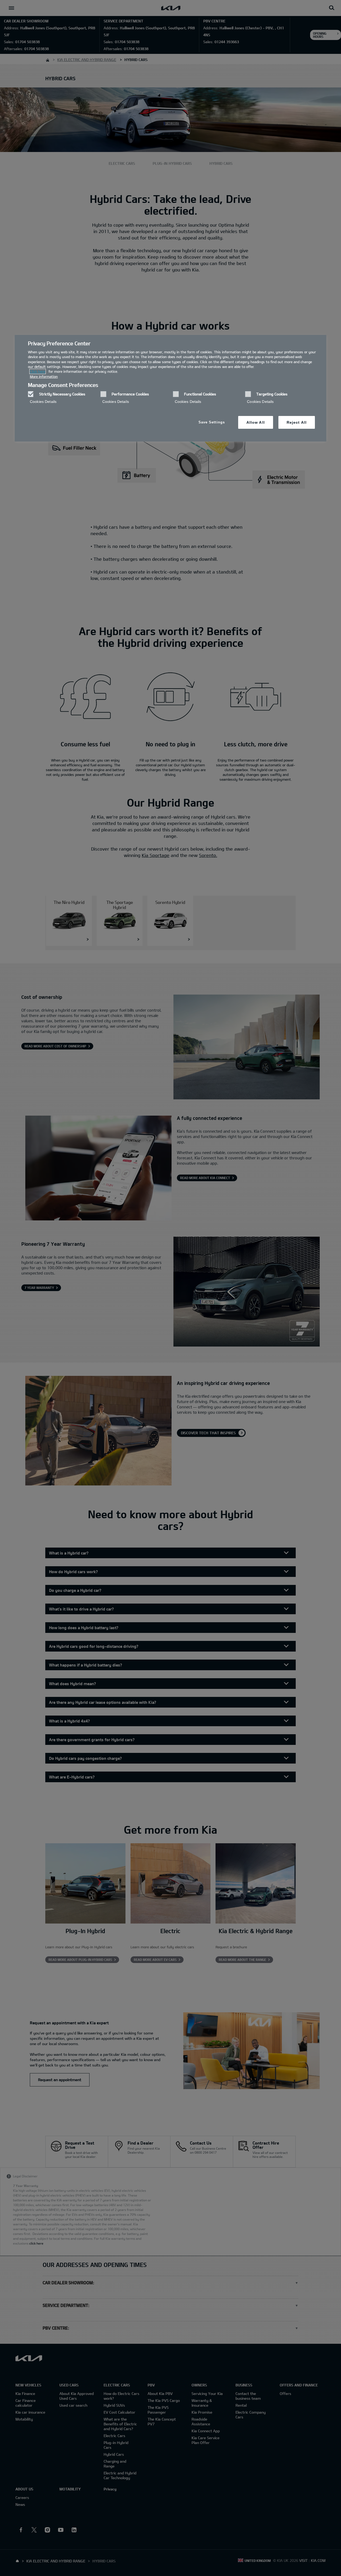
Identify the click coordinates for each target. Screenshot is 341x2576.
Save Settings (212, 422)
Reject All (297, 422)
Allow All (256, 422)
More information (44, 376)
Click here (38, 371)
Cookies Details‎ (43, 402)
